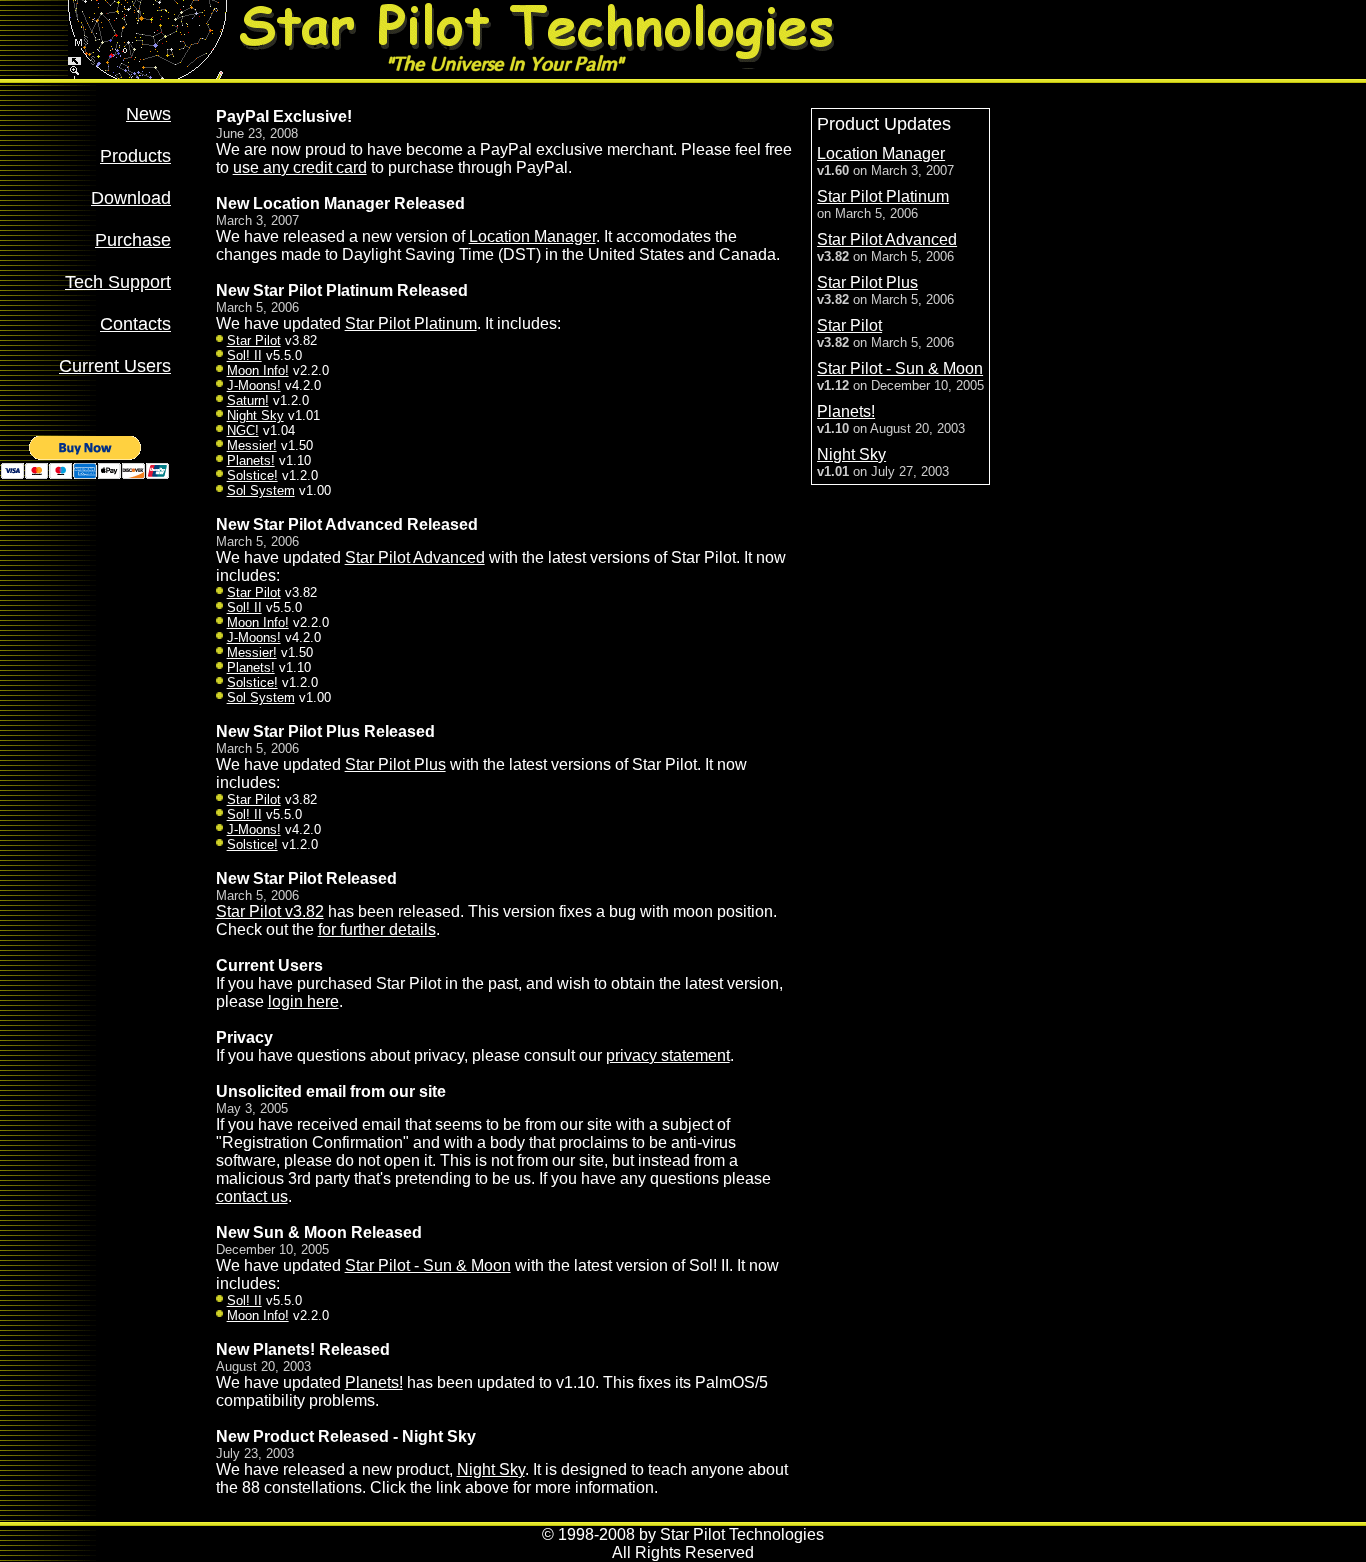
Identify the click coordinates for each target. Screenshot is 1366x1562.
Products (135, 156)
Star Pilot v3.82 (270, 911)
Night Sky (255, 415)
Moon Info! (258, 370)
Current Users (115, 366)
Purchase (133, 240)
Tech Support (118, 282)
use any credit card (300, 167)
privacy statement (668, 1055)
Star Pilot (254, 340)
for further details (377, 929)
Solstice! (252, 475)
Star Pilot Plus (395, 764)
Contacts (135, 324)
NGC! (243, 430)
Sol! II (244, 355)
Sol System (261, 490)
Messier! (252, 445)
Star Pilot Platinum (411, 323)
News (148, 114)
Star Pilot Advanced (415, 557)
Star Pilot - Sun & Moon (428, 1265)
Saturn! (248, 400)
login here (303, 1001)
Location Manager (532, 236)
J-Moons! (254, 385)
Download (131, 198)
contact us (252, 1196)
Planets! (251, 460)
